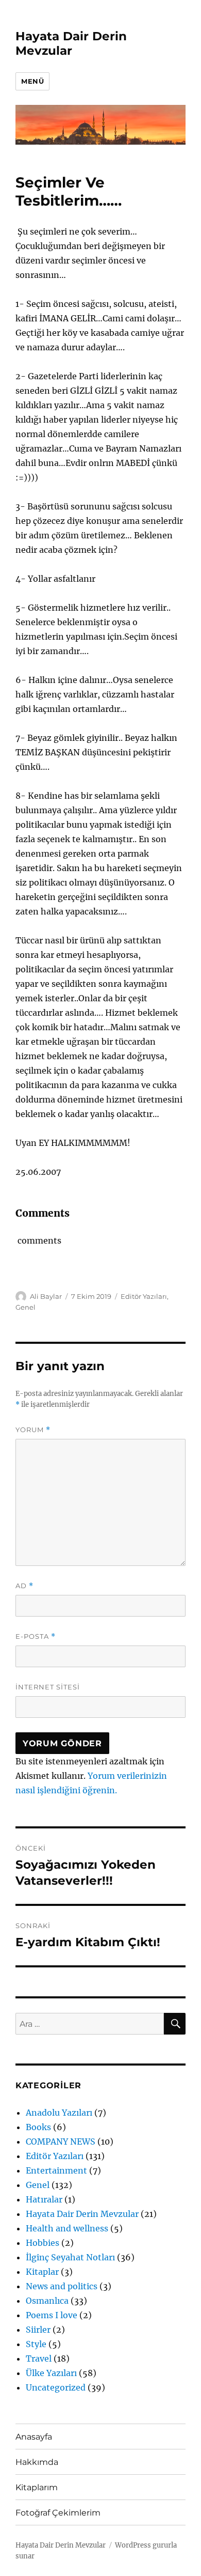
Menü (32, 81)
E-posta (36, 1636)
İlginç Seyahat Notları (70, 2257)
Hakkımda (37, 2462)
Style (36, 2344)
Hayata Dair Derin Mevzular (71, 43)
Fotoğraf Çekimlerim (58, 2513)
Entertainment (56, 2170)
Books (38, 2127)
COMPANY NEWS (61, 2142)
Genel (26, 1307)
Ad (24, 1586)
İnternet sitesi (48, 1687)
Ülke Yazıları (51, 2373)
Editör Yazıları (144, 1296)
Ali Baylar (46, 1296)
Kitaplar (42, 2272)
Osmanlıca (47, 2301)
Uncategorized (56, 2387)
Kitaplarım (37, 2487)
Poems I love (52, 2315)
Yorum (33, 1430)
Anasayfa (34, 2437)
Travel (39, 2358)
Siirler (38, 2330)
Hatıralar (44, 2199)
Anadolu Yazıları (59, 2113)
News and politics (62, 2286)
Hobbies (43, 2243)
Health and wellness (67, 2228)
